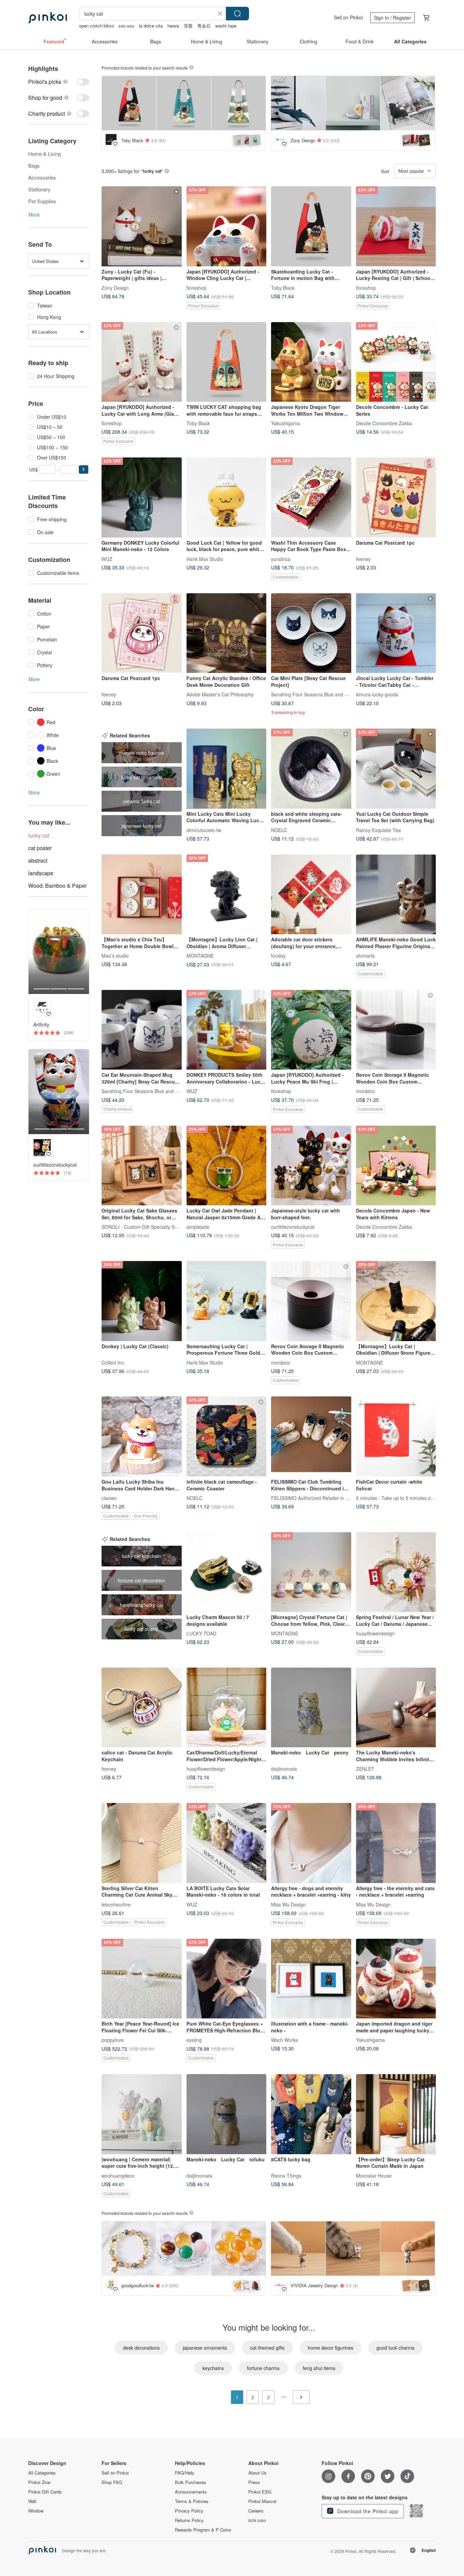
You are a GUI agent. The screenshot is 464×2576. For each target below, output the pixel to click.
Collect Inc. (113, 1362)
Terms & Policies (192, 2501)
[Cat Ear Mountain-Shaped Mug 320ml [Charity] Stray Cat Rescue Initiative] (142, 1030)
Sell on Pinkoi (348, 17)
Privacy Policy (189, 2511)
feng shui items (319, 2368)
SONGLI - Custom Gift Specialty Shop (142, 1227)
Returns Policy (189, 2520)
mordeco (365, 1091)
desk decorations (141, 2348)
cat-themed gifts (267, 2348)
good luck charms (395, 2348)
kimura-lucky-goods (377, 694)
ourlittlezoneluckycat (293, 1227)
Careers (256, 2511)
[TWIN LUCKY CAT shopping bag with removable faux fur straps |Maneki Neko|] (227, 362)
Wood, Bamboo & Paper (57, 886)
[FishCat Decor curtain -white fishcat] (396, 1436)
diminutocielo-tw (204, 830)
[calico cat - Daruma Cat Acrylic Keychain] (142, 1708)
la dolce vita (151, 26)
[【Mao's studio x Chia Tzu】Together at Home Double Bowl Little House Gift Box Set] (142, 895)
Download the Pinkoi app (367, 2511)
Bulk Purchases (191, 2482)
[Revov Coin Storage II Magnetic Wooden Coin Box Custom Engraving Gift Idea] (396, 1030)
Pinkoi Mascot (262, 2501)
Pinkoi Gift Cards (45, 2492)
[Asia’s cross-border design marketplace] (48, 18)
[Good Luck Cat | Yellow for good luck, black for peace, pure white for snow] (227, 497)
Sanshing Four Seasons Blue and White (314, 694)
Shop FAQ (112, 2482)
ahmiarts (365, 956)
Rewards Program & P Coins (203, 2530)
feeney (363, 559)
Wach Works (284, 2040)
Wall (32, 2501)
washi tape (226, 26)
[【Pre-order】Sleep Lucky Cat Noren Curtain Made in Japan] (396, 2114)
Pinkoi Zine (39, 2482)
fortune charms (263, 2368)
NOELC (279, 830)
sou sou (126, 26)
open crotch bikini (96, 26)
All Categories (42, 2473)
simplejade (198, 1227)
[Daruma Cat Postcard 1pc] (396, 497)
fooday (278, 956)
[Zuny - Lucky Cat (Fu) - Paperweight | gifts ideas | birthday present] (142, 226)
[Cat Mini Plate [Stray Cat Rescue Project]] (311, 633)
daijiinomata (284, 1769)
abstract (38, 860)
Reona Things (286, 2175)
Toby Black (283, 287)
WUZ (107, 559)
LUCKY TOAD (201, 1633)
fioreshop (197, 287)
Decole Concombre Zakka (384, 423)
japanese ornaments (205, 2348)
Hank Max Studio (205, 559)
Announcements (191, 2492)
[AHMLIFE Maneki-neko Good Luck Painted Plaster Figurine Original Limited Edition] (396, 895)
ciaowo (109, 1498)
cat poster (40, 848)
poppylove (113, 2040)
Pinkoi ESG (260, 2492)
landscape (41, 873)
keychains (213, 2368)
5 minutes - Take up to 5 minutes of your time (405, 1498)
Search (237, 14)
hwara (173, 26)
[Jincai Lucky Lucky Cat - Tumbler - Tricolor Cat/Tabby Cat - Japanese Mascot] (396, 633)
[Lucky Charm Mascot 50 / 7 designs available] (227, 1572)
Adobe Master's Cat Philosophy (220, 694)
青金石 (204, 26)
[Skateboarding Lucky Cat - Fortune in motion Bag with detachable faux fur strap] (311, 226)
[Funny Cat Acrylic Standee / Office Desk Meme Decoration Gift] (227, 633)
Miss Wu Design (288, 1904)
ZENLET (365, 1769)
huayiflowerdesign (375, 1633)
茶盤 (188, 26)
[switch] (59, 82)
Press (254, 2482)
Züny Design (115, 287)
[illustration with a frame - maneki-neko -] (311, 1979)
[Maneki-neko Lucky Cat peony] (311, 1708)
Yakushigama (285, 423)
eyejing (194, 2040)
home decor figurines (331, 2348)
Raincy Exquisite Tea (378, 830)
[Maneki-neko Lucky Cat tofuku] (227, 2114)
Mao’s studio (115, 956)
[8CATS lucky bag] (311, 2114)
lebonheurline (116, 1904)
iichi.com (257, 2520)
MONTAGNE (200, 956)
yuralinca (281, 559)
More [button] (34, 214)
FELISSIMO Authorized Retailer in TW (312, 1498)
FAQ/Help (184, 2473)
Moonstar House (374, 2175)
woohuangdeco (118, 2175)
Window (36, 2511)
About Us (257, 2473)
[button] (84, 469)
